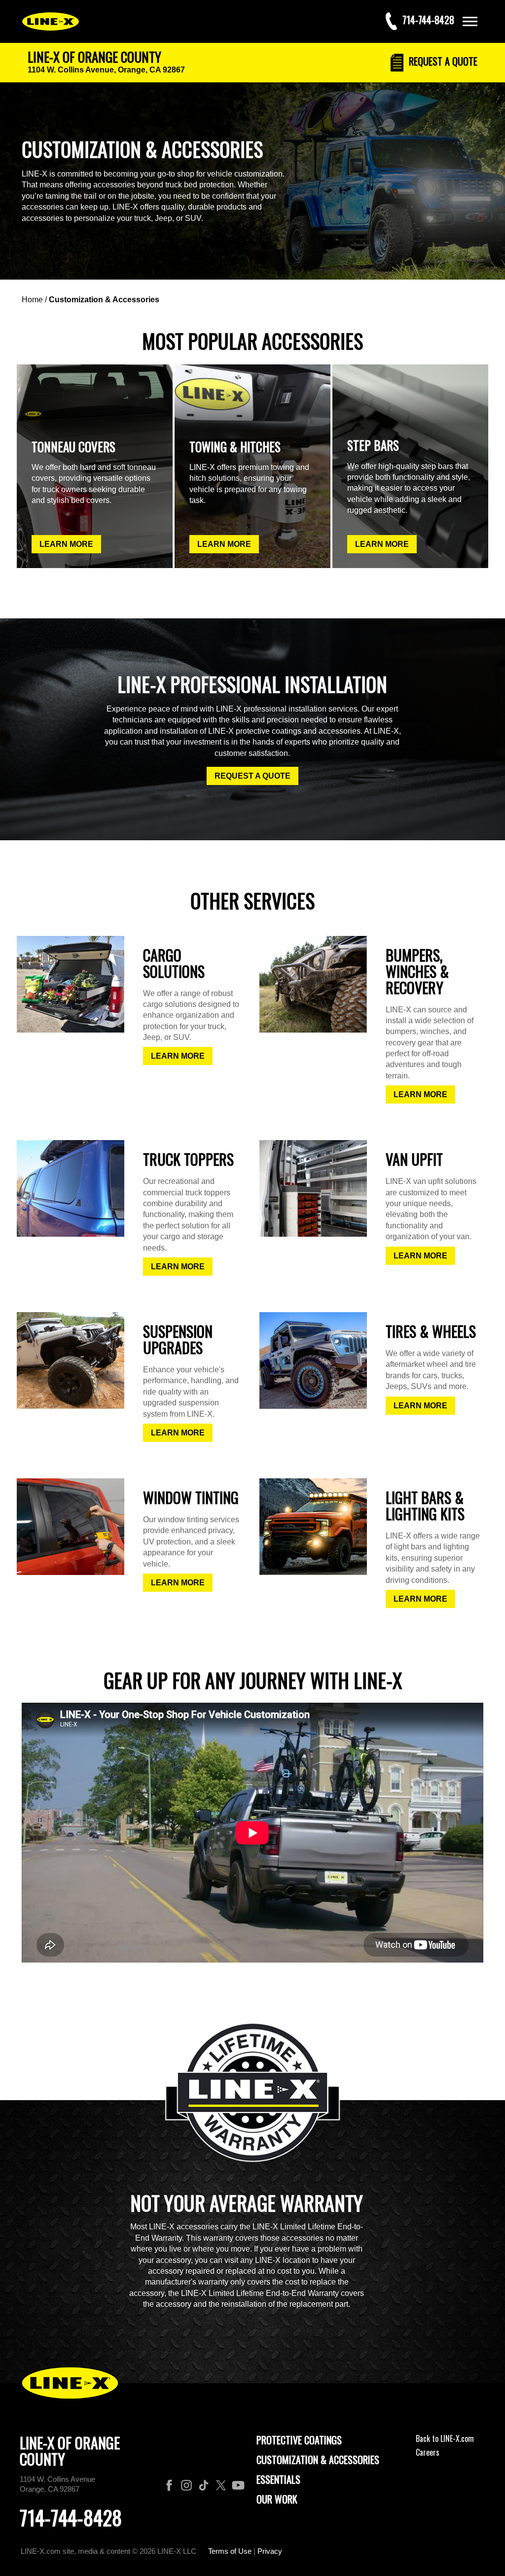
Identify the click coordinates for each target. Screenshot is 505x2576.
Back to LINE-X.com (445, 2438)
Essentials (278, 2479)
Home (32, 300)
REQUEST (442, 61)
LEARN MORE (66, 544)
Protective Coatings (299, 2440)
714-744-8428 (71, 2517)
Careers (428, 2452)
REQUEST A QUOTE (252, 776)
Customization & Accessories (104, 300)
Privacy (270, 2551)
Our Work (277, 2499)
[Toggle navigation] (470, 21)
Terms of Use (230, 2551)
